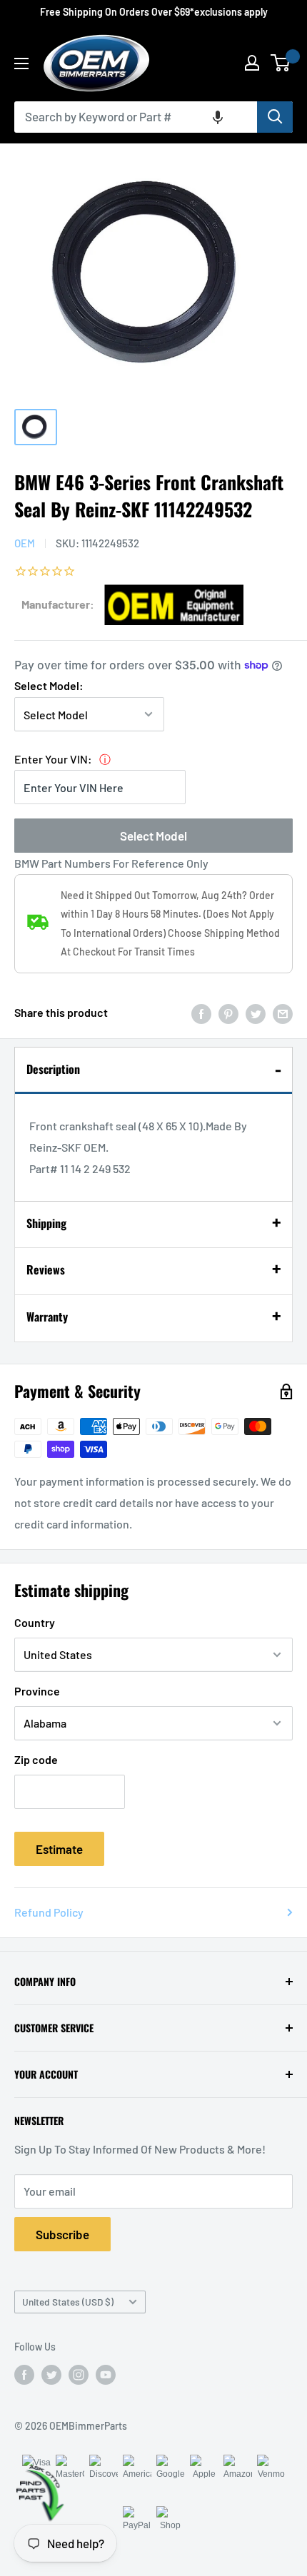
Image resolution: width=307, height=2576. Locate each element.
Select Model (153, 836)
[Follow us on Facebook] (24, 2374)
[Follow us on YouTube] (106, 2374)
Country (35, 1622)
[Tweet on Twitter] (256, 1013)
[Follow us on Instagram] (79, 2374)
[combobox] (136, 117)
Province (37, 1691)
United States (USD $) (68, 2302)
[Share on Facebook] (201, 1013)
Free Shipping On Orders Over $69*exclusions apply (154, 12)
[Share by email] (283, 1013)
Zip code (36, 1759)
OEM (25, 543)
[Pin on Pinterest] (228, 1013)
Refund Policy (49, 1912)
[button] (218, 117)
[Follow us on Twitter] (51, 2374)
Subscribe (62, 2234)
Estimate (59, 1849)
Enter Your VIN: (53, 759)
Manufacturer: (58, 604)
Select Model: (49, 685)
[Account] (252, 63)
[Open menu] (21, 64)
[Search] (275, 117)
